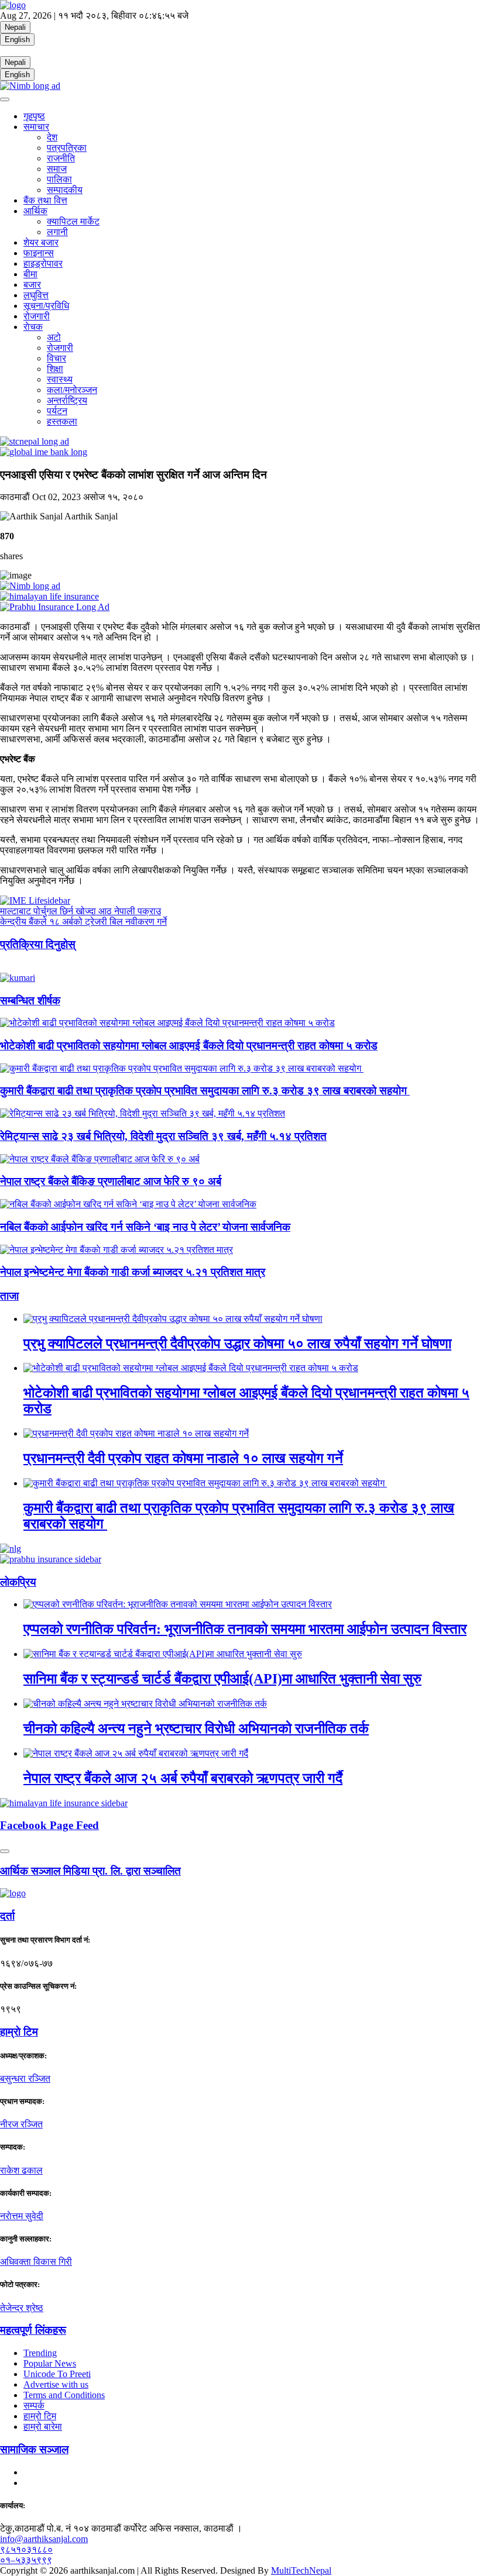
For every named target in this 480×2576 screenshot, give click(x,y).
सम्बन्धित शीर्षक (30, 1001)
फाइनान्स (39, 253)
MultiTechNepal (301, 2570)
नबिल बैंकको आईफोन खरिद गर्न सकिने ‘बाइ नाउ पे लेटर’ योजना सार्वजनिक (145, 1227)
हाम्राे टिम (19, 2032)
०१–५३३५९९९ (26, 2560)
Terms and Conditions (64, 2395)
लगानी (57, 232)
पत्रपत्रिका (67, 148)
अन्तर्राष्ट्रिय (67, 400)
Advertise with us (56, 2384)
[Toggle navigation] (5, 99)
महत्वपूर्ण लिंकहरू (33, 2330)
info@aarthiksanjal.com (44, 2539)
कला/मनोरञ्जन (72, 390)
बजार (32, 285)
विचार (56, 358)
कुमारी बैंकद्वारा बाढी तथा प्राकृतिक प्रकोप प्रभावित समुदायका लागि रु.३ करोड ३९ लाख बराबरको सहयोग (205, 1091)
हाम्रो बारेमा (43, 2427)
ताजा (9, 1296)
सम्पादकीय (65, 190)
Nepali (15, 27)
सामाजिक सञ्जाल (34, 2449)
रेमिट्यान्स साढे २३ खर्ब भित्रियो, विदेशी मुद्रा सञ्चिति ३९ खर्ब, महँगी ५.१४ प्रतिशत (163, 1136)
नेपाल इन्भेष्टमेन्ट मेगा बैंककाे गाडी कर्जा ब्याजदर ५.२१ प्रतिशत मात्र (133, 1272)
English (17, 39)
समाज (57, 169)
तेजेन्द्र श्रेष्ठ (22, 2308)
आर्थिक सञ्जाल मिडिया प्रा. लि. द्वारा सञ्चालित (90, 1871)
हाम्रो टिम (40, 2416)
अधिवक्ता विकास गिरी (36, 2262)
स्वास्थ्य (60, 379)
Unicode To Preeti (57, 2374)
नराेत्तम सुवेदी (22, 2216)
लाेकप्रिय (18, 1582)
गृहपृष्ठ (34, 116)
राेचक (33, 327)
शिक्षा (55, 369)
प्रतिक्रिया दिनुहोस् (38, 944)
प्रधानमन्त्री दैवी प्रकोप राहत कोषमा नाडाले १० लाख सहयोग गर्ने (183, 1458)
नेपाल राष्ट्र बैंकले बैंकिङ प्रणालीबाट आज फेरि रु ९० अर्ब (111, 1181)
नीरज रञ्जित (21, 2124)
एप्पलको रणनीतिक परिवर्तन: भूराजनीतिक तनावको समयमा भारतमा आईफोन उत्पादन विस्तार (245, 1629)
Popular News (50, 2363)
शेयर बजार (41, 242)
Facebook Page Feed (49, 1825)
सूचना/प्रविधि (46, 306)
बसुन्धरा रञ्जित (25, 2079)
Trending (40, 2353)
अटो (54, 337)
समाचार (36, 127)
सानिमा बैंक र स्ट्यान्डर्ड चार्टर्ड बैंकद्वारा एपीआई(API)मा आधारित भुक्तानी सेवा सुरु (222, 1679)
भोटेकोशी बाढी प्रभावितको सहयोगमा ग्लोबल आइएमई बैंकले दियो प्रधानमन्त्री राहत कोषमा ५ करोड (189, 1046)
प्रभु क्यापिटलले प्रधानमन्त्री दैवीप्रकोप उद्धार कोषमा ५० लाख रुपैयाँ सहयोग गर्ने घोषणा (237, 1344)
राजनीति (61, 158)
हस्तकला (62, 421)
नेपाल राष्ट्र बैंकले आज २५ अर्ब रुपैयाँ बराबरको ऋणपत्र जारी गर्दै (183, 1778)
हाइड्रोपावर (43, 264)
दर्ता (7, 1916)
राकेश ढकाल (21, 2170)
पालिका (59, 179)
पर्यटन (57, 411)
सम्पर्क (34, 2405)
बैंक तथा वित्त (45, 200)
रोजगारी (37, 316)
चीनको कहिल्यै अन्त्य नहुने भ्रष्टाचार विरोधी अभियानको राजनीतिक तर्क (196, 1728)
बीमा (30, 274)
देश (52, 137)
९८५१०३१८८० (26, 2549)
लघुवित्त (36, 295)
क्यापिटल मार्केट (73, 221)
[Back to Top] (5, 1851)
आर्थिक (35, 211)
